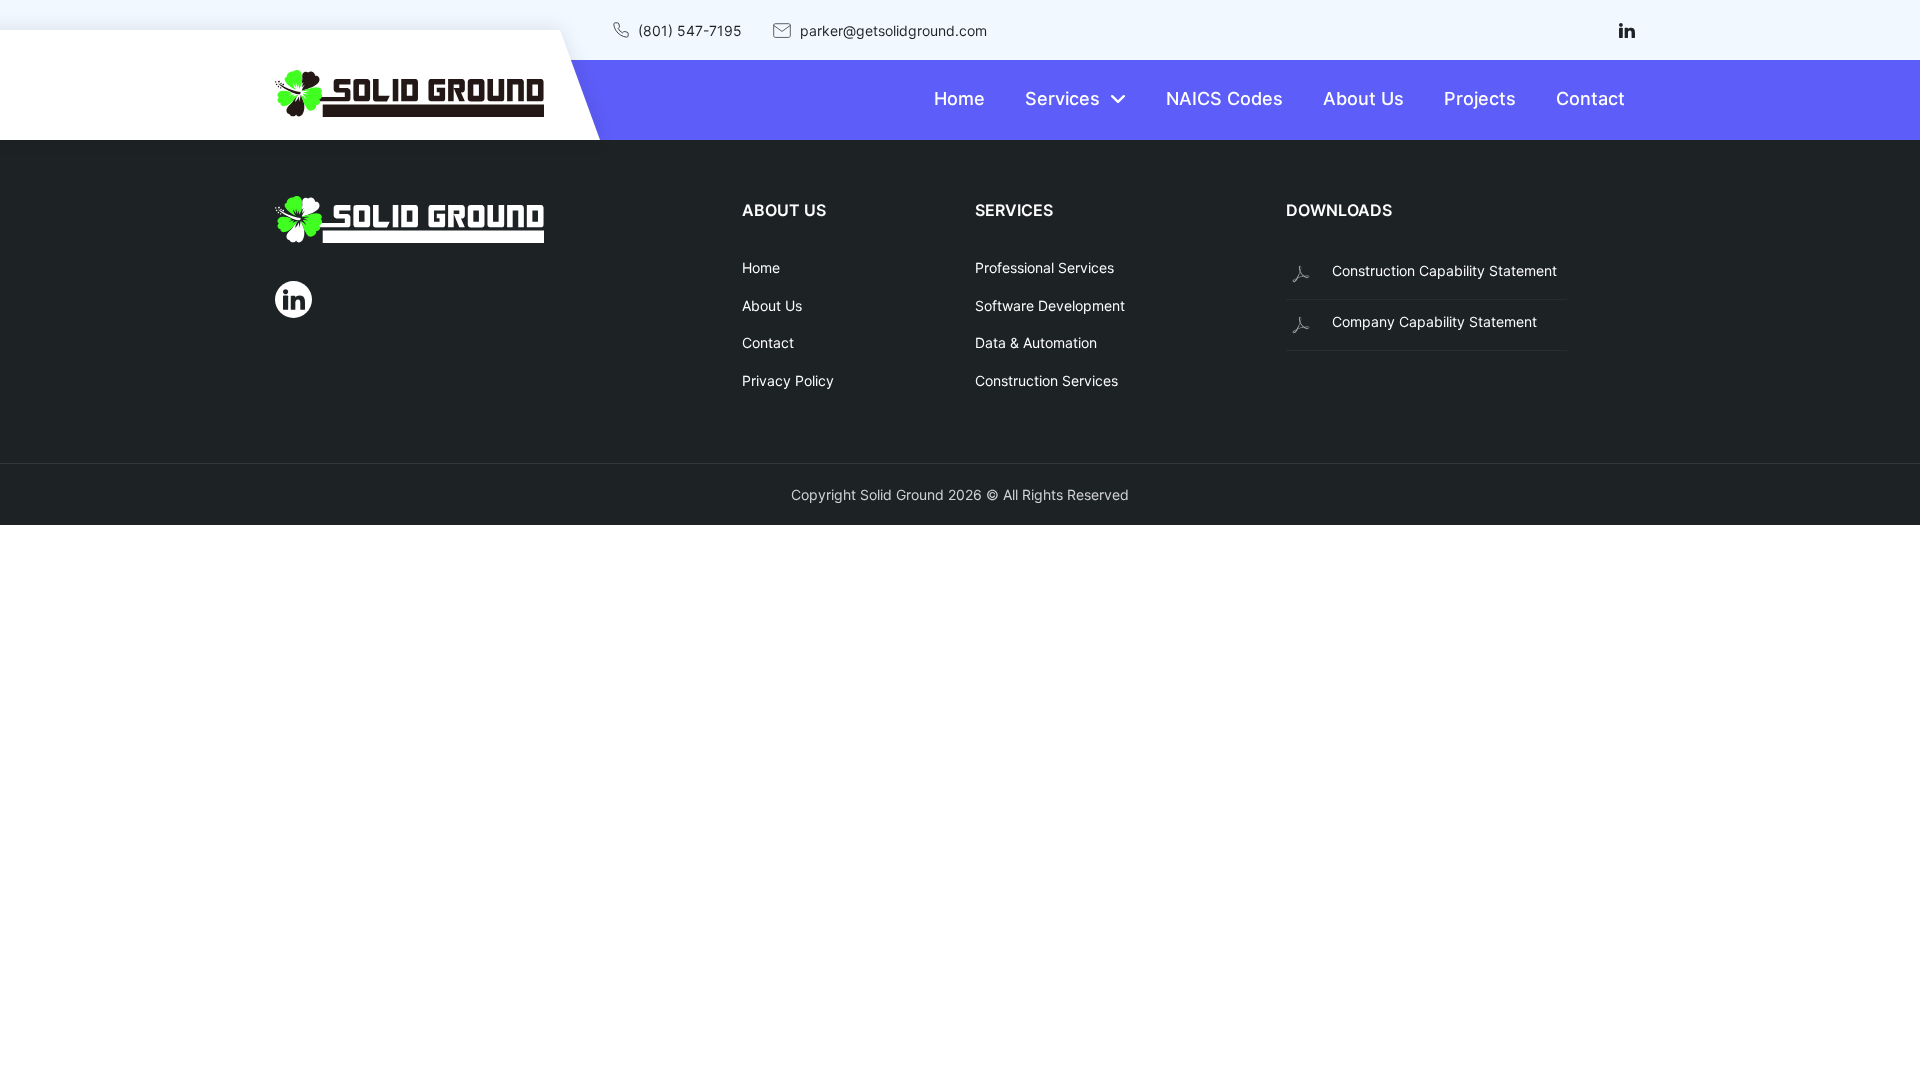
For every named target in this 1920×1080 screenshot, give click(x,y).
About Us (772, 305)
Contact (768, 342)
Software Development (1050, 305)
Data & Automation (1036, 342)
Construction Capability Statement (1444, 270)
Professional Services (1044, 267)
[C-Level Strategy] (409, 93)
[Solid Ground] (493, 223)
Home (761, 267)
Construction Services (1046, 380)
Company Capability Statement (1434, 321)
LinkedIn (1626, 30)
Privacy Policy (788, 380)
